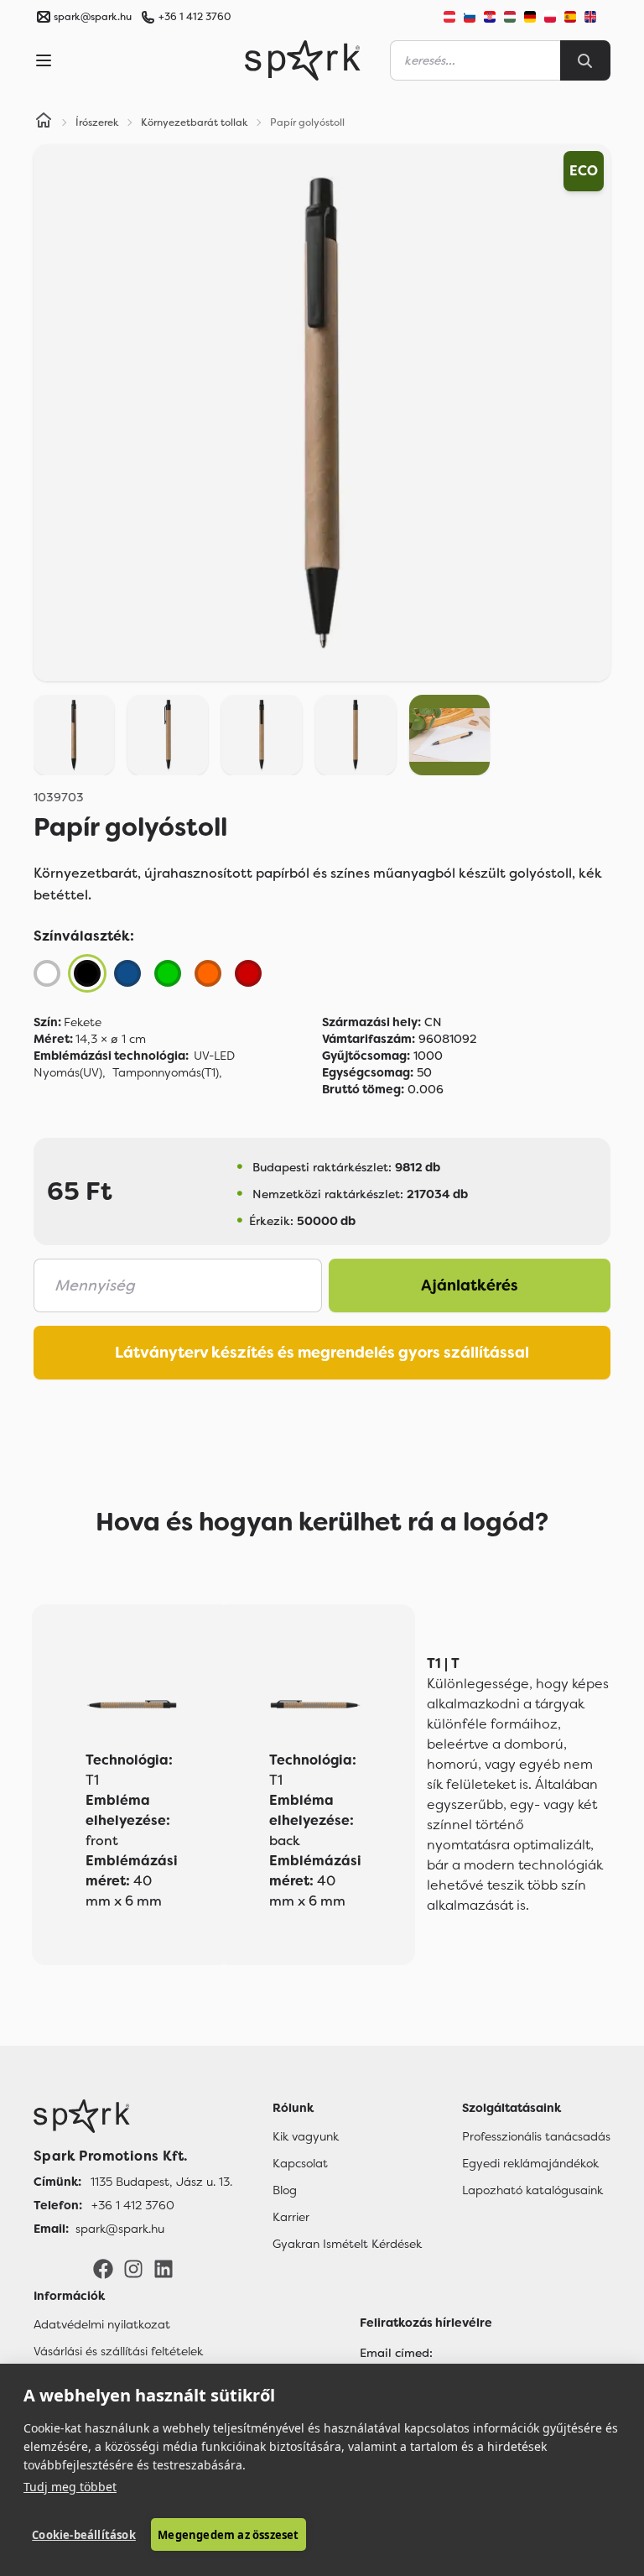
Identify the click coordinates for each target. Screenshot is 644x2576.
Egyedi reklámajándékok (530, 2163)
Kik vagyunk (306, 2136)
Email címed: (396, 2353)
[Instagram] (133, 2268)
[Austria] (449, 17)
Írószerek (97, 123)
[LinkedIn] (164, 2268)
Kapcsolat (300, 2163)
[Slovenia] (470, 17)
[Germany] (530, 17)
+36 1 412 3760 (195, 17)
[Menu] (44, 60)
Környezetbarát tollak (195, 123)
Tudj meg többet (70, 2487)
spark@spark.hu (120, 2229)
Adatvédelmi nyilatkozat (102, 2324)
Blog (285, 2190)
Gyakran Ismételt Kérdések (347, 2244)
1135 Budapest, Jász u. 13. (161, 2182)
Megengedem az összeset (228, 2535)
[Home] (44, 123)
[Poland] (550, 17)
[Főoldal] (133, 2116)
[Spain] (570, 17)
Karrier (291, 2217)
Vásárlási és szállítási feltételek (118, 2351)
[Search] (585, 60)
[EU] (597, 17)
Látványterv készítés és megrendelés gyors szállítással (322, 1353)
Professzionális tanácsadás (536, 2136)
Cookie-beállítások (84, 2535)
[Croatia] (490, 17)
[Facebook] (103, 2268)
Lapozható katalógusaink (532, 2190)
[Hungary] (510, 17)
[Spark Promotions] (303, 60)
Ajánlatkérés (470, 1285)
